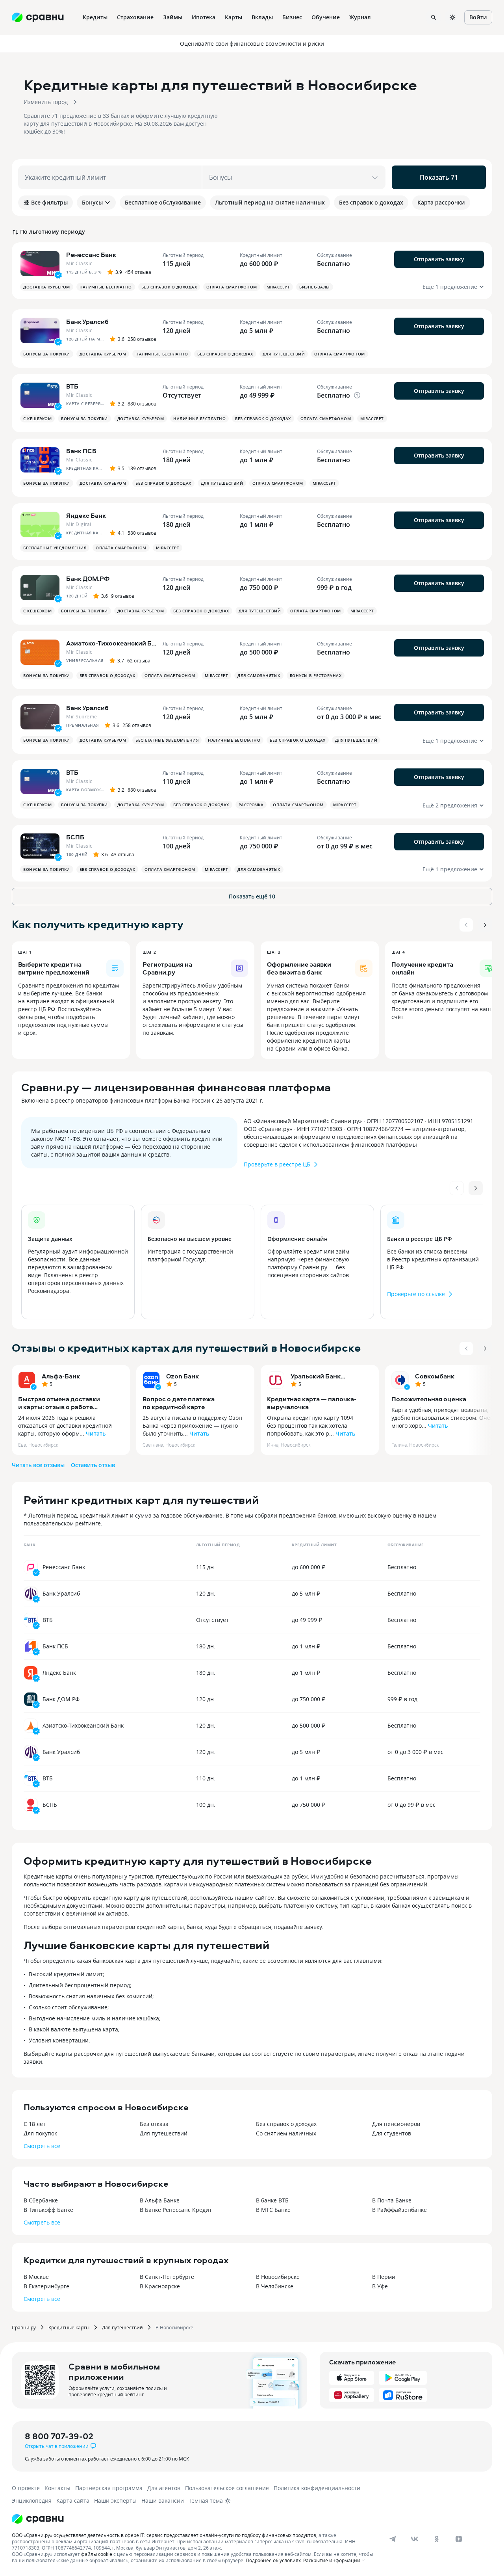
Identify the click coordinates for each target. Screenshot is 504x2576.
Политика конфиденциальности (317, 2488)
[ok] (437, 2539)
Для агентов (164, 2488)
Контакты (57, 2488)
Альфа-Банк (61, 1376)
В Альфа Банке (160, 2200)
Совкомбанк (435, 1376)
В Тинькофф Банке (48, 2210)
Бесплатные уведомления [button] (55, 548)
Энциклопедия (32, 2501)
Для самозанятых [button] (259, 675)
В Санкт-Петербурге (167, 2277)
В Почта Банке (392, 2200)
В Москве (36, 2277)
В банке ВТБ (272, 2200)
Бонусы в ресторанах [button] (316, 675)
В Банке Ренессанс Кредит (176, 2210)
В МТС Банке (273, 2210)
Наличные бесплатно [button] (106, 287)
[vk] (415, 2539)
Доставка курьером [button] (47, 287)
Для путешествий (164, 2133)
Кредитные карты (69, 2327)
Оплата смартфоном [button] (232, 287)
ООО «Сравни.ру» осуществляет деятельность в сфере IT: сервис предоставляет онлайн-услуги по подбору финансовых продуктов (164, 2535)
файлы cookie (97, 2554)
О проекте (26, 2488)
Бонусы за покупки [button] (47, 354)
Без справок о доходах (286, 2124)
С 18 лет (35, 2124)
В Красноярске (160, 2286)
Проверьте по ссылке (416, 1294)
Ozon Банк (183, 1376)
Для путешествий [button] (284, 354)
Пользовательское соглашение (227, 2488)
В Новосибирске (278, 2277)
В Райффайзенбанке (399, 2210)
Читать (96, 1433)
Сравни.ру (24, 2327)
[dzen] (459, 2539)
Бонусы (92, 202)
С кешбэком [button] (37, 418)
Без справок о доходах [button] (169, 287)
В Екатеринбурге (46, 2286)
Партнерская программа (109, 2488)
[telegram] (393, 2539)
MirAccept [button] (278, 287)
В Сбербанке (41, 2200)
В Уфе (380, 2286)
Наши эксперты (115, 2501)
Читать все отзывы (38, 1465)
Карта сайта (73, 2501)
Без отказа (154, 2124)
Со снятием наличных (286, 2133)
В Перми (384, 2277)
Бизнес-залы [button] (315, 287)
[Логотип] (38, 2519)
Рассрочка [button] (251, 805)
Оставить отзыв (93, 1465)
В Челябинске (275, 2286)
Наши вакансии (163, 2501)
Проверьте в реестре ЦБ (277, 1164)
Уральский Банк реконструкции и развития (318, 1376)
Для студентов (392, 2133)
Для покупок (40, 2133)
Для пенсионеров (396, 2124)
